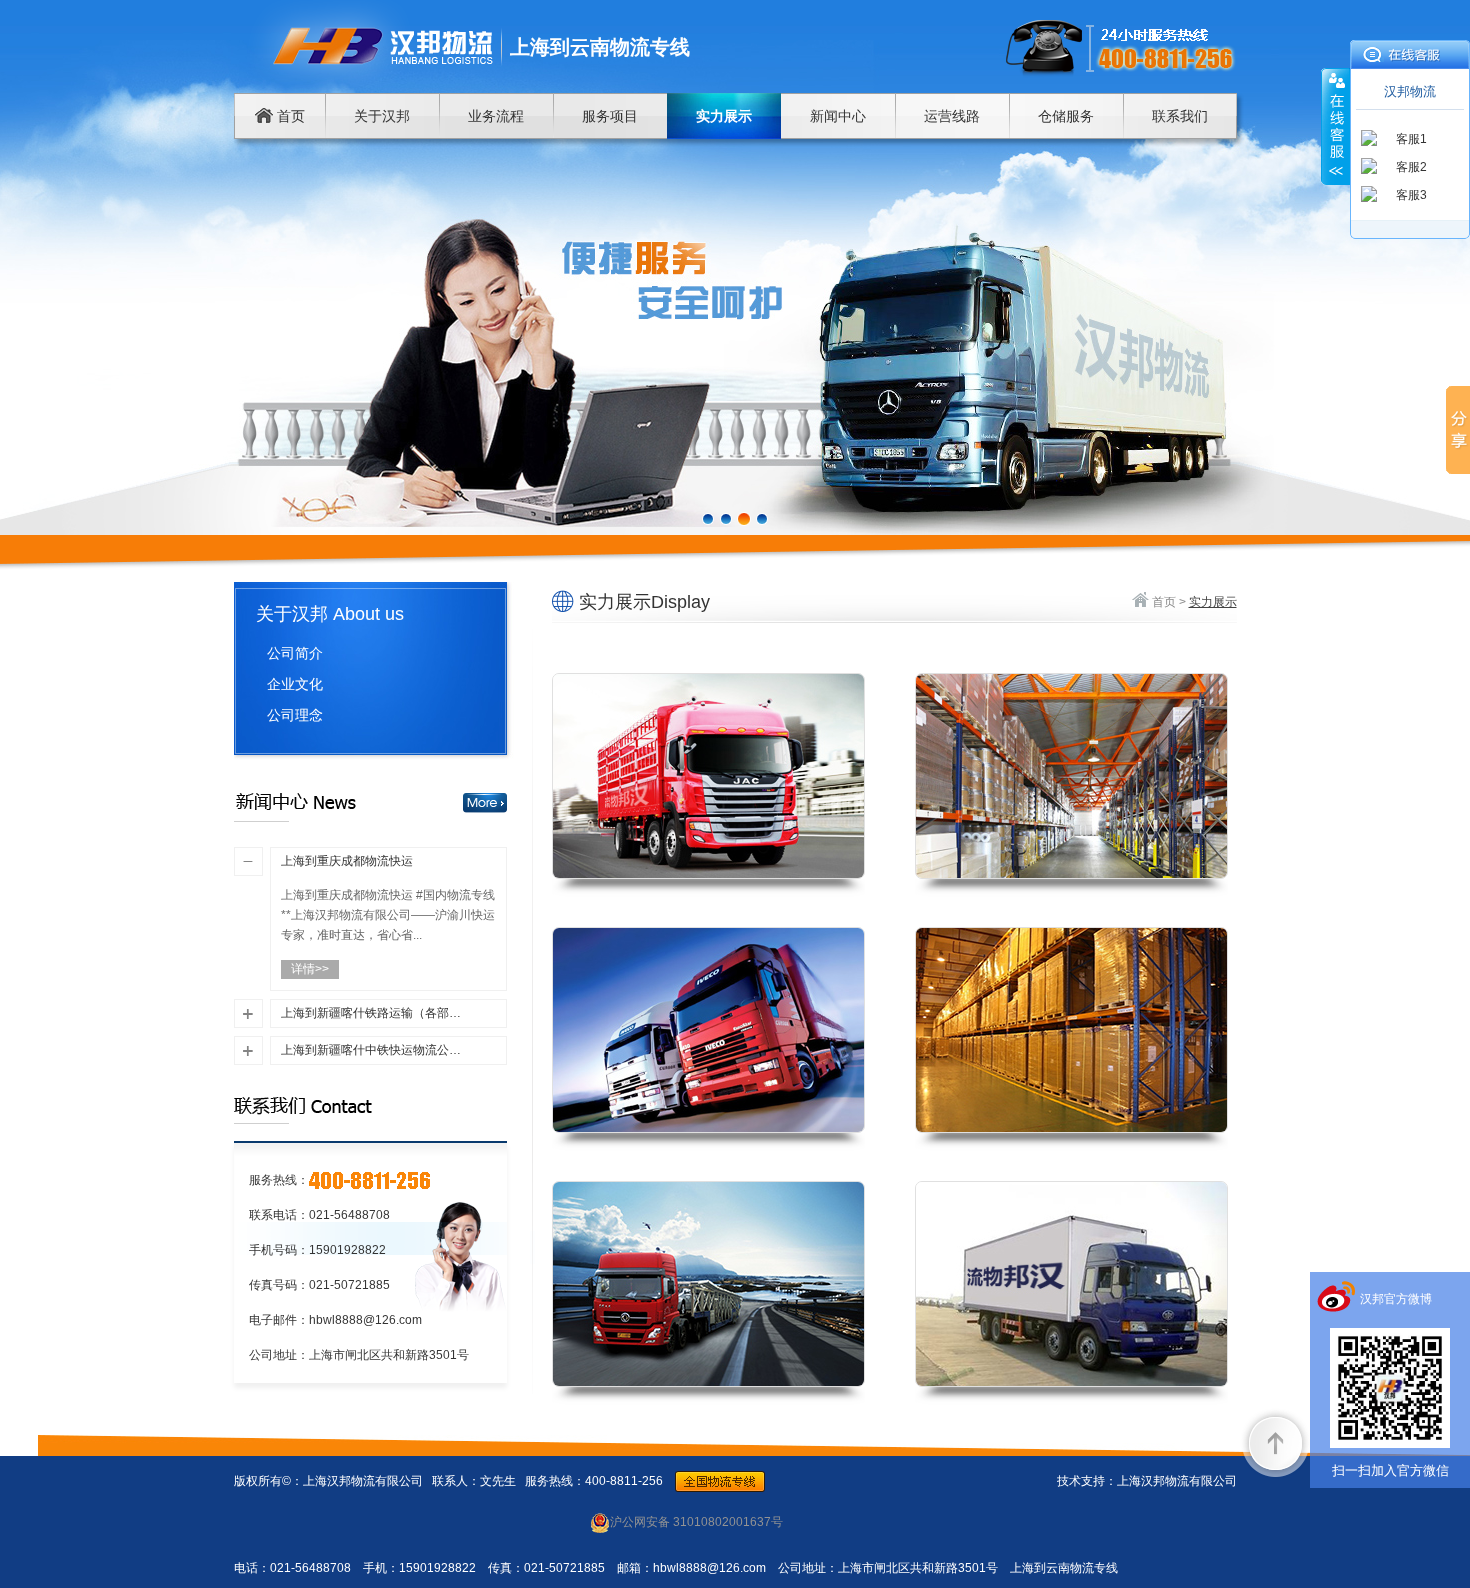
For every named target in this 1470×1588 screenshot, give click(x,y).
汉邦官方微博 (1396, 1299)
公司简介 (295, 653)
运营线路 (952, 116)
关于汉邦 (382, 116)
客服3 (1411, 195)
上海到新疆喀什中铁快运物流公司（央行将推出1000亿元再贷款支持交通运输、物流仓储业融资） (372, 1050)
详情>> (310, 969)
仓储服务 (1066, 116)
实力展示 (724, 116)
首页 (289, 116)
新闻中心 (838, 116)
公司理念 (295, 715)
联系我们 (1180, 116)
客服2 (1411, 167)
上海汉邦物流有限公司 (1177, 1481)
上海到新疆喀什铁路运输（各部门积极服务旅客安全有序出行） (372, 1013)
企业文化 (295, 684)
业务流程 (496, 116)
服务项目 (610, 116)
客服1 (1411, 139)
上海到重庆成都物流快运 (347, 861)
